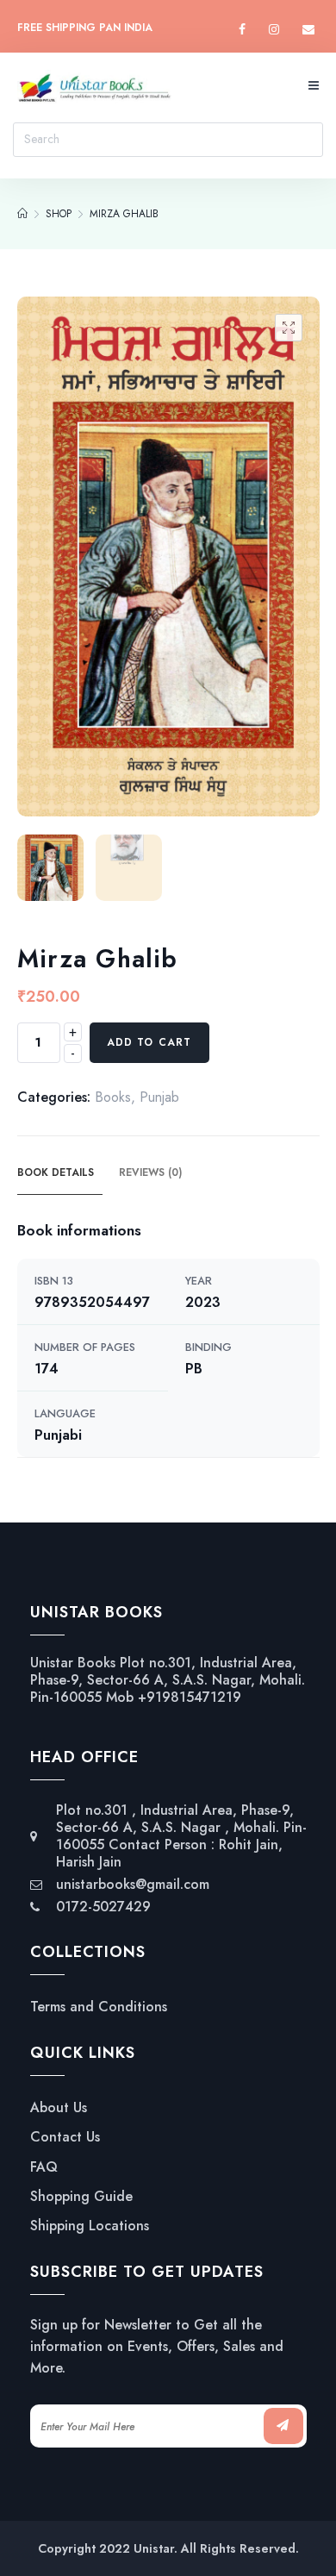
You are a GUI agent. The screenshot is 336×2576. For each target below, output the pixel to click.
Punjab (159, 1097)
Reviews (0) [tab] (150, 1172)
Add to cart (149, 1042)
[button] (289, 328)
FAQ (44, 2167)
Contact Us (65, 2137)
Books (113, 1097)
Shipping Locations (90, 2226)
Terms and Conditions (99, 2007)
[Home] (22, 214)
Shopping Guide (81, 2197)
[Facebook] (242, 30)
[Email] (308, 30)
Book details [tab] (56, 1172)
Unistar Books (73, 1663)
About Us (59, 2108)
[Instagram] (274, 30)
